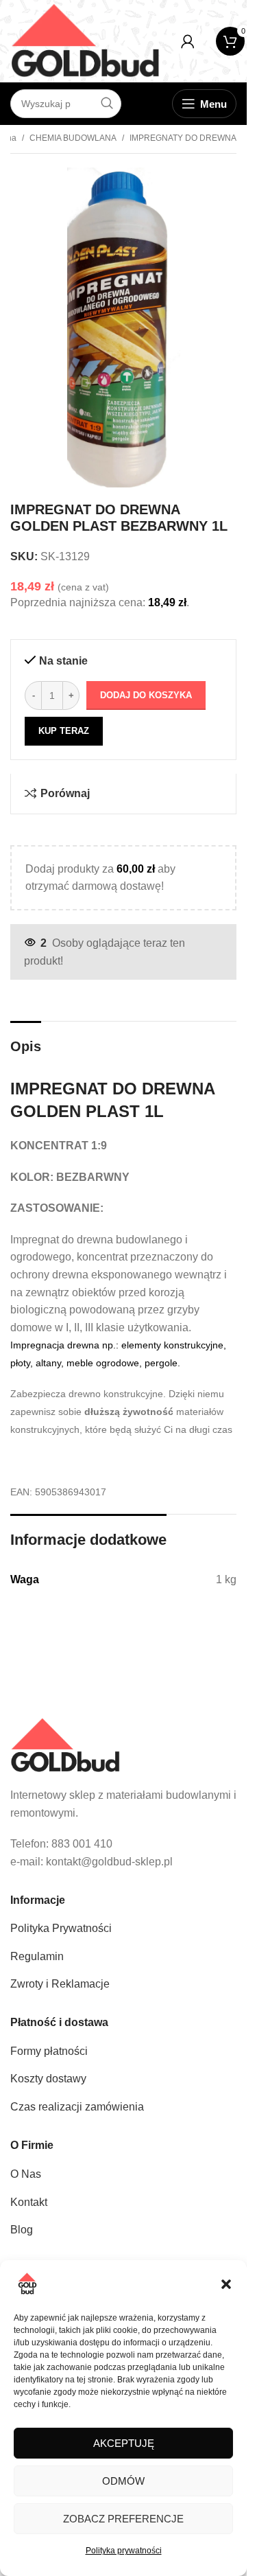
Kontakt (29, 2202)
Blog (22, 2230)
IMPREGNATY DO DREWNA (183, 138)
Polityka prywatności (124, 2551)
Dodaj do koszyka (146, 695)
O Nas (26, 2174)
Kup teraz (64, 731)
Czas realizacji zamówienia (77, 2107)
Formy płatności (49, 2051)
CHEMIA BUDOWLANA (73, 138)
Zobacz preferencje (123, 2519)
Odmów (123, 2481)
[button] (226, 2284)
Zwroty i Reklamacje (60, 1984)
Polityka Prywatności (61, 1928)
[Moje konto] (188, 41)
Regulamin (37, 1956)
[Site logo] (85, 40)
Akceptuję (124, 2443)
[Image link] (65, 1744)
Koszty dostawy (48, 2079)
